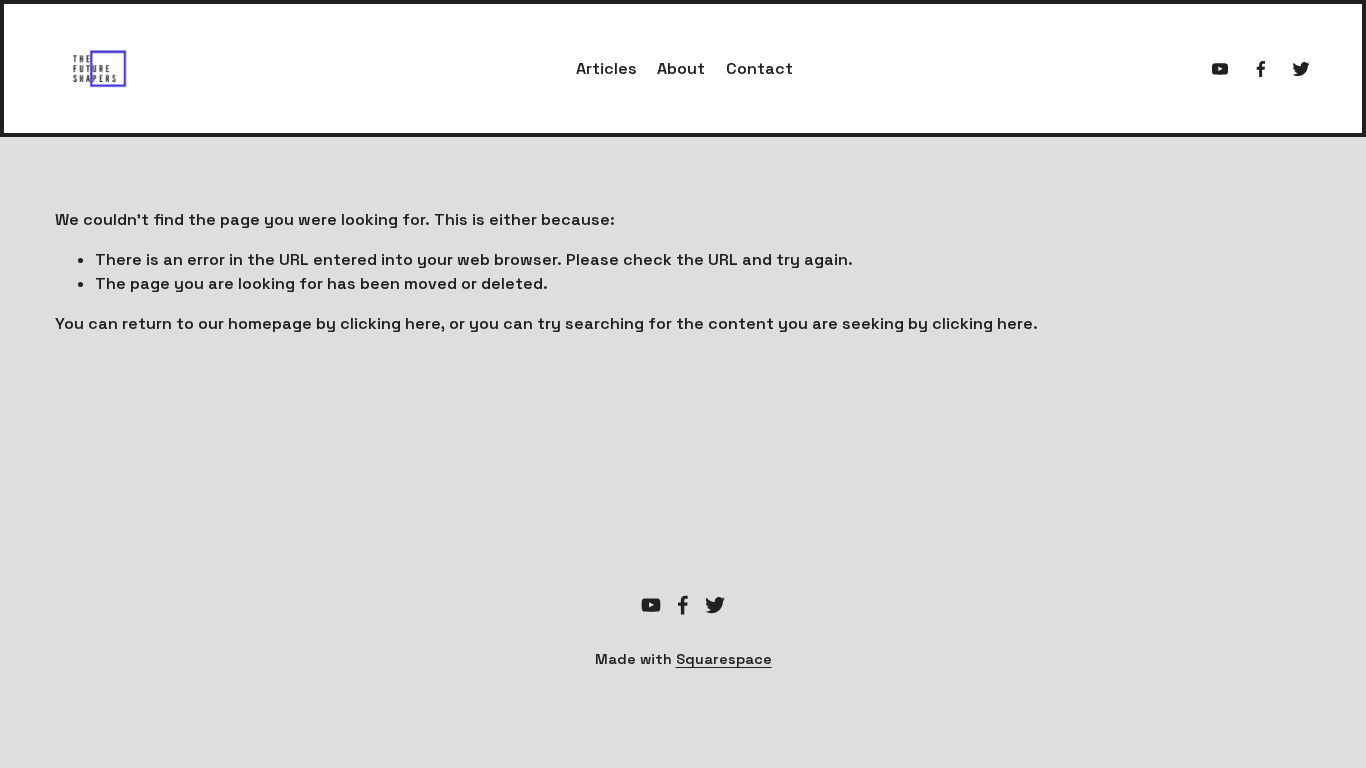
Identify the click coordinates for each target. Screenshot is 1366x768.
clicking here (390, 323)
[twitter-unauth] (1301, 69)
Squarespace (724, 659)
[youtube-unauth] (1220, 69)
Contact (759, 68)
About (681, 68)
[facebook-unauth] (1261, 69)
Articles (606, 68)
